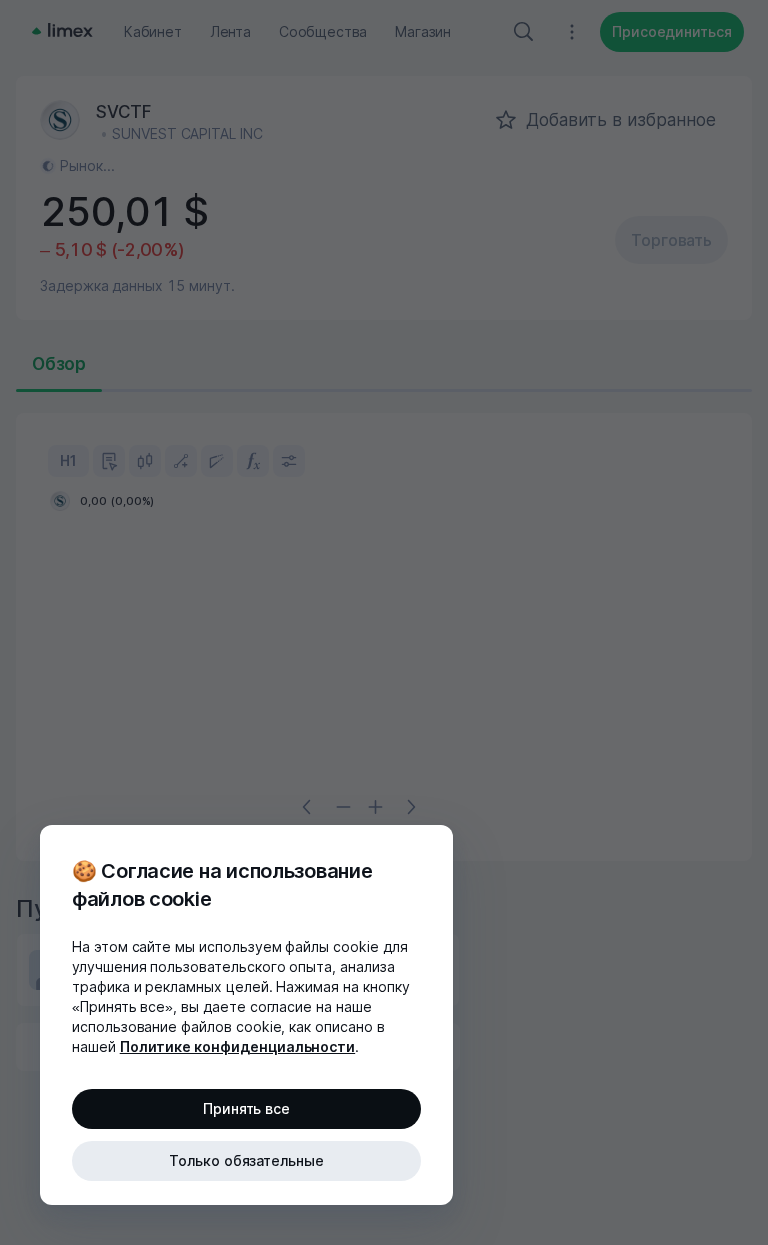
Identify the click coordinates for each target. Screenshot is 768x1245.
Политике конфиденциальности (238, 1046)
